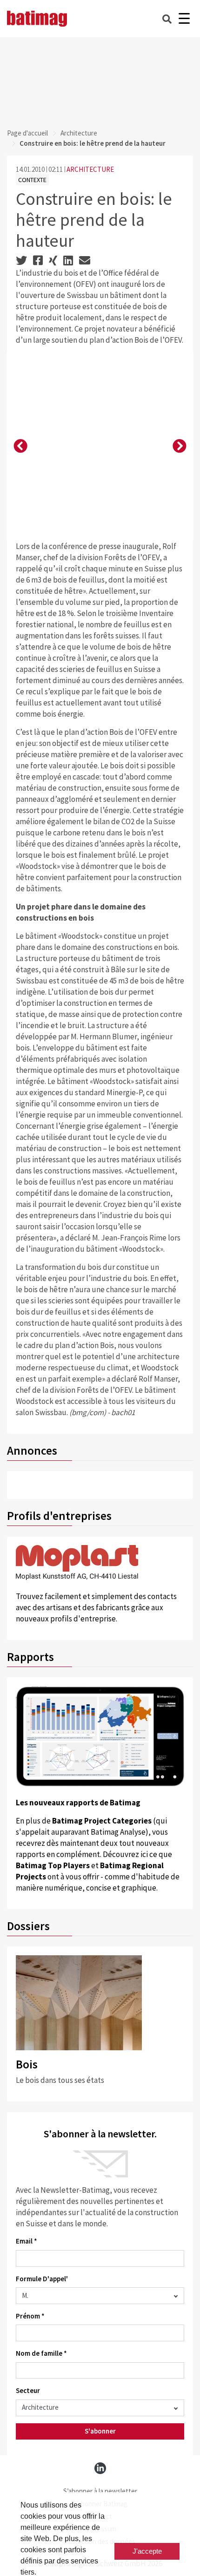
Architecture (79, 133)
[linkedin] (100, 2468)
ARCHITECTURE (90, 169)
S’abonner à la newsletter (100, 2491)
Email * (27, 2241)
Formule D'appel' (42, 2279)
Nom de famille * (41, 2353)
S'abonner (100, 2431)
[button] (20, 447)
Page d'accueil (27, 133)
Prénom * (30, 2316)
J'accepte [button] (147, 2551)
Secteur (28, 2390)
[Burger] (184, 19)
